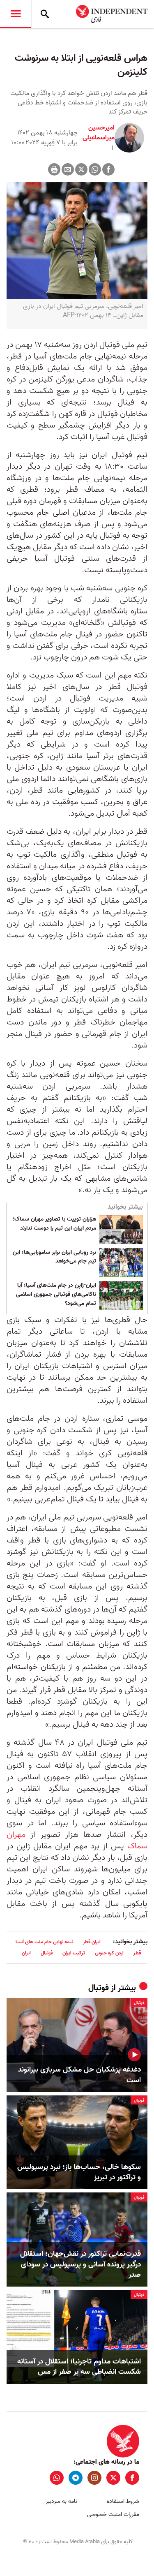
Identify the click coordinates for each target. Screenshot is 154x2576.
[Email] (68, 169)
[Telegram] (76, 2478)
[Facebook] (108, 169)
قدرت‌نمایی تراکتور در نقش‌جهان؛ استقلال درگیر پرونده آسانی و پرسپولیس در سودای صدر (80, 2264)
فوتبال (47, 1953)
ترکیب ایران (74, 1953)
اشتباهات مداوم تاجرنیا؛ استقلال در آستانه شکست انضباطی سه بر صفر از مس (79, 2367)
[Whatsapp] (95, 169)
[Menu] (16, 14)
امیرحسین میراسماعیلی (99, 133)
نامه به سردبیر (61, 2501)
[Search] (45, 14)
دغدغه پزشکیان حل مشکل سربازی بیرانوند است (79, 2075)
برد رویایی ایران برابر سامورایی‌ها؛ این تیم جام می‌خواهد (54, 1257)
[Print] (54, 169)
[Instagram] (94, 2478)
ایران (26, 1953)
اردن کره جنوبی (109, 1953)
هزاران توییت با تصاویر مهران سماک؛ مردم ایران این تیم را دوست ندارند (54, 1224)
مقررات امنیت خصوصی (113, 2515)
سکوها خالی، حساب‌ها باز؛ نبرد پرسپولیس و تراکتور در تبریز (79, 2172)
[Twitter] (81, 169)
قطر (137, 1953)
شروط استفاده (123, 2501)
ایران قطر (92, 1942)
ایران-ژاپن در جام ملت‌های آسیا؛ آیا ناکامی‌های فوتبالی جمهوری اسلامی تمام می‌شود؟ (56, 1294)
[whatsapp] (57, 2478)
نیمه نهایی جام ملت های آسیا (44, 1942)
